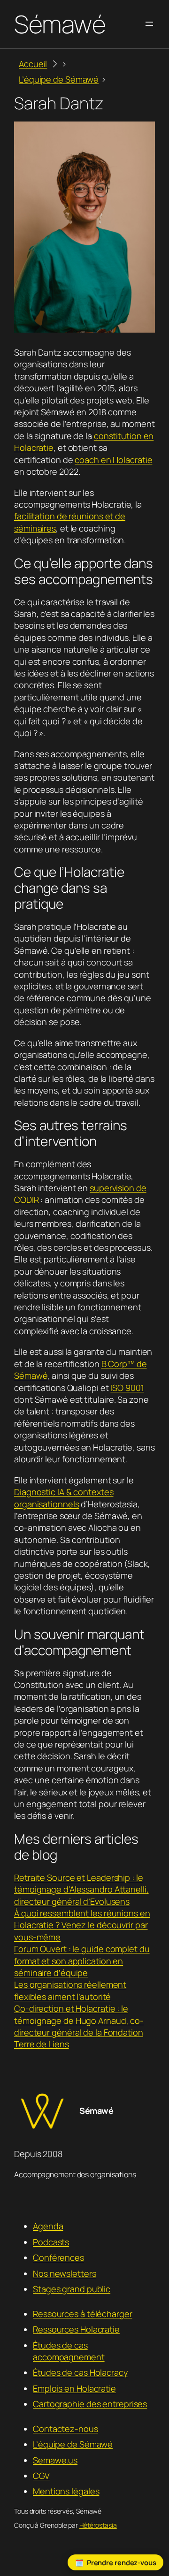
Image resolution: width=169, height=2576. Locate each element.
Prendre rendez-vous (122, 2562)
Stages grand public (72, 2289)
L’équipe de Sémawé (73, 2444)
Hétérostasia (98, 2525)
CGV (41, 2476)
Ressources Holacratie (76, 2329)
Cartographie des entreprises (90, 2404)
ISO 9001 (127, 1388)
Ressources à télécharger (83, 2314)
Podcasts (51, 2242)
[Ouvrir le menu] (149, 24)
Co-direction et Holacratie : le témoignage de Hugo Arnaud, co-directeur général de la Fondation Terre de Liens (79, 2026)
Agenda (48, 2226)
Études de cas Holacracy (80, 2372)
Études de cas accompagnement (69, 2351)
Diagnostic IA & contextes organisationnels (64, 1498)
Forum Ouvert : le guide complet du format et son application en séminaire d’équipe (82, 1961)
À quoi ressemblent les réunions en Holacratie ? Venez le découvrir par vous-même (82, 1925)
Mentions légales (66, 2491)
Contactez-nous (65, 2429)
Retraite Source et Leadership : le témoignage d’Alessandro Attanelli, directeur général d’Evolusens (81, 1889)
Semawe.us (55, 2460)
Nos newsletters (65, 2273)
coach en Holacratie (113, 460)
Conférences (58, 2257)
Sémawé (60, 24)
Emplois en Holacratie (74, 2388)
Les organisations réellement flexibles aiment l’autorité (70, 1990)
